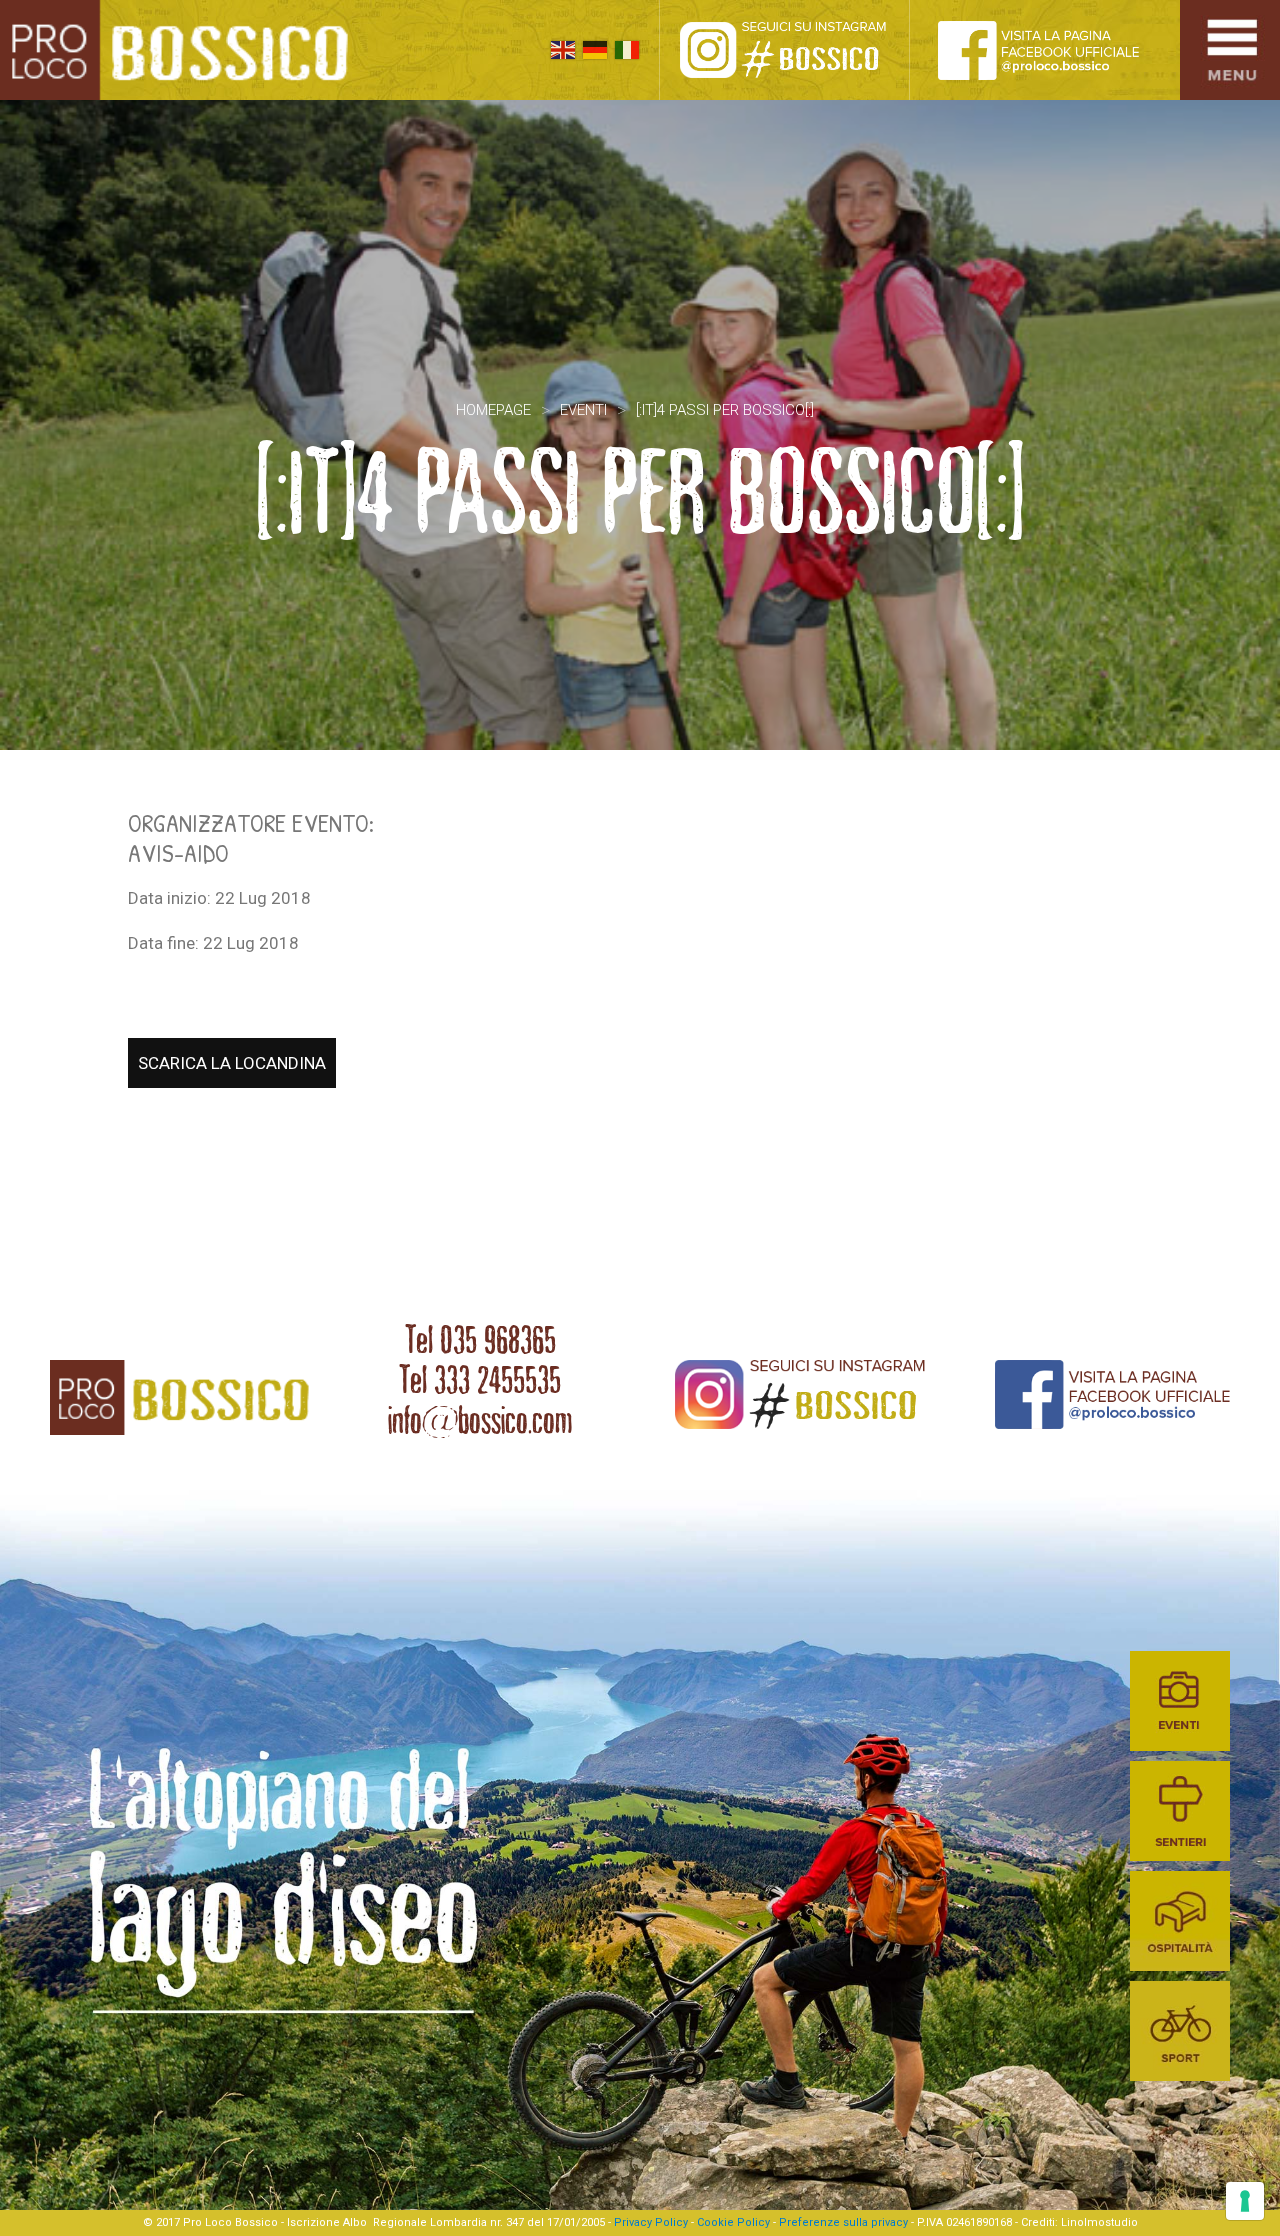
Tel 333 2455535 (480, 1380)
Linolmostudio (1099, 2222)
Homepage (493, 410)
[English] (563, 50)
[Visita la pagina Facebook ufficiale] (1055, 50)
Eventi (583, 410)
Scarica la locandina (232, 1063)
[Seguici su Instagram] (805, 50)
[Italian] (627, 50)
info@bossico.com (480, 1420)
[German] (595, 50)
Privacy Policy (651, 2222)
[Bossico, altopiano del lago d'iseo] (181, 50)
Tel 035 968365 (480, 1340)
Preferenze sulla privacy (843, 2222)
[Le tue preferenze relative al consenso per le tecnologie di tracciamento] (1245, 2201)
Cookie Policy (733, 2222)
